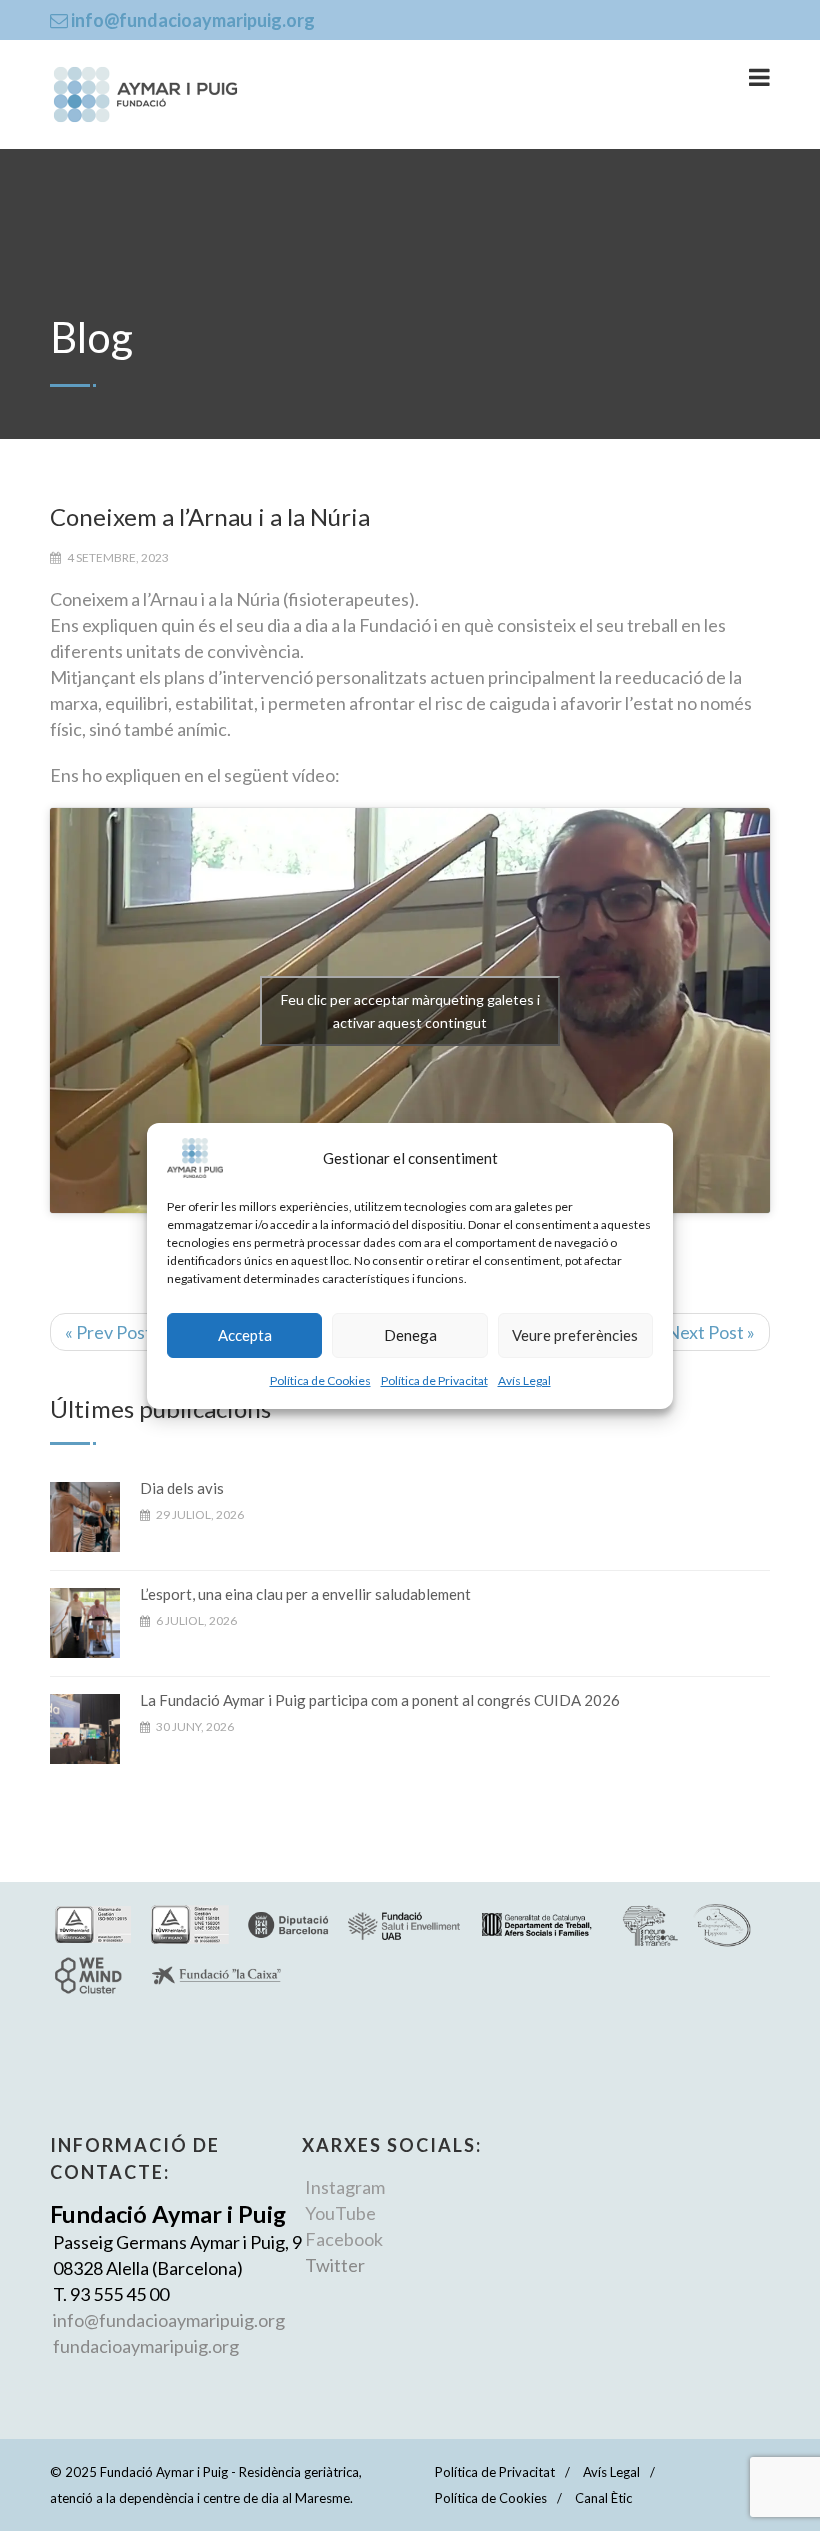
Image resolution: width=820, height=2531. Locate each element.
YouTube (340, 2213)
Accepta (245, 1335)
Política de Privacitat (434, 1380)
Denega (410, 1335)
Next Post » (710, 1332)
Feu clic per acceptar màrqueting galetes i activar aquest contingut (410, 1011)
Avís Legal (524, 1380)
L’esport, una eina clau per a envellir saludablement (305, 1594)
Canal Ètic (603, 2498)
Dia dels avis (182, 1488)
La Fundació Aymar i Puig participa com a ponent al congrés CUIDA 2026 (380, 1700)
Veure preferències (575, 1335)
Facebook (344, 2239)
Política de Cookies (320, 1380)
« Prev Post (108, 1332)
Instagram (345, 2187)
